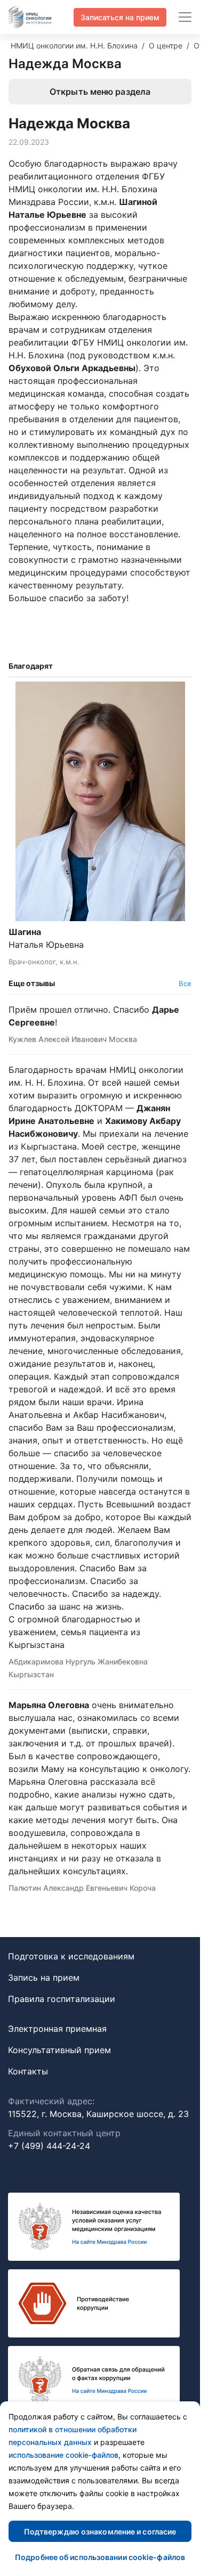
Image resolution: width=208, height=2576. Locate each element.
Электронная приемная (57, 2029)
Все (185, 983)
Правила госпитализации (62, 1999)
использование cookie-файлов (63, 2455)
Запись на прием (44, 1978)
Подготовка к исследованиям (71, 1956)
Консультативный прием (59, 2050)
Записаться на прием (120, 17)
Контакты (28, 2071)
